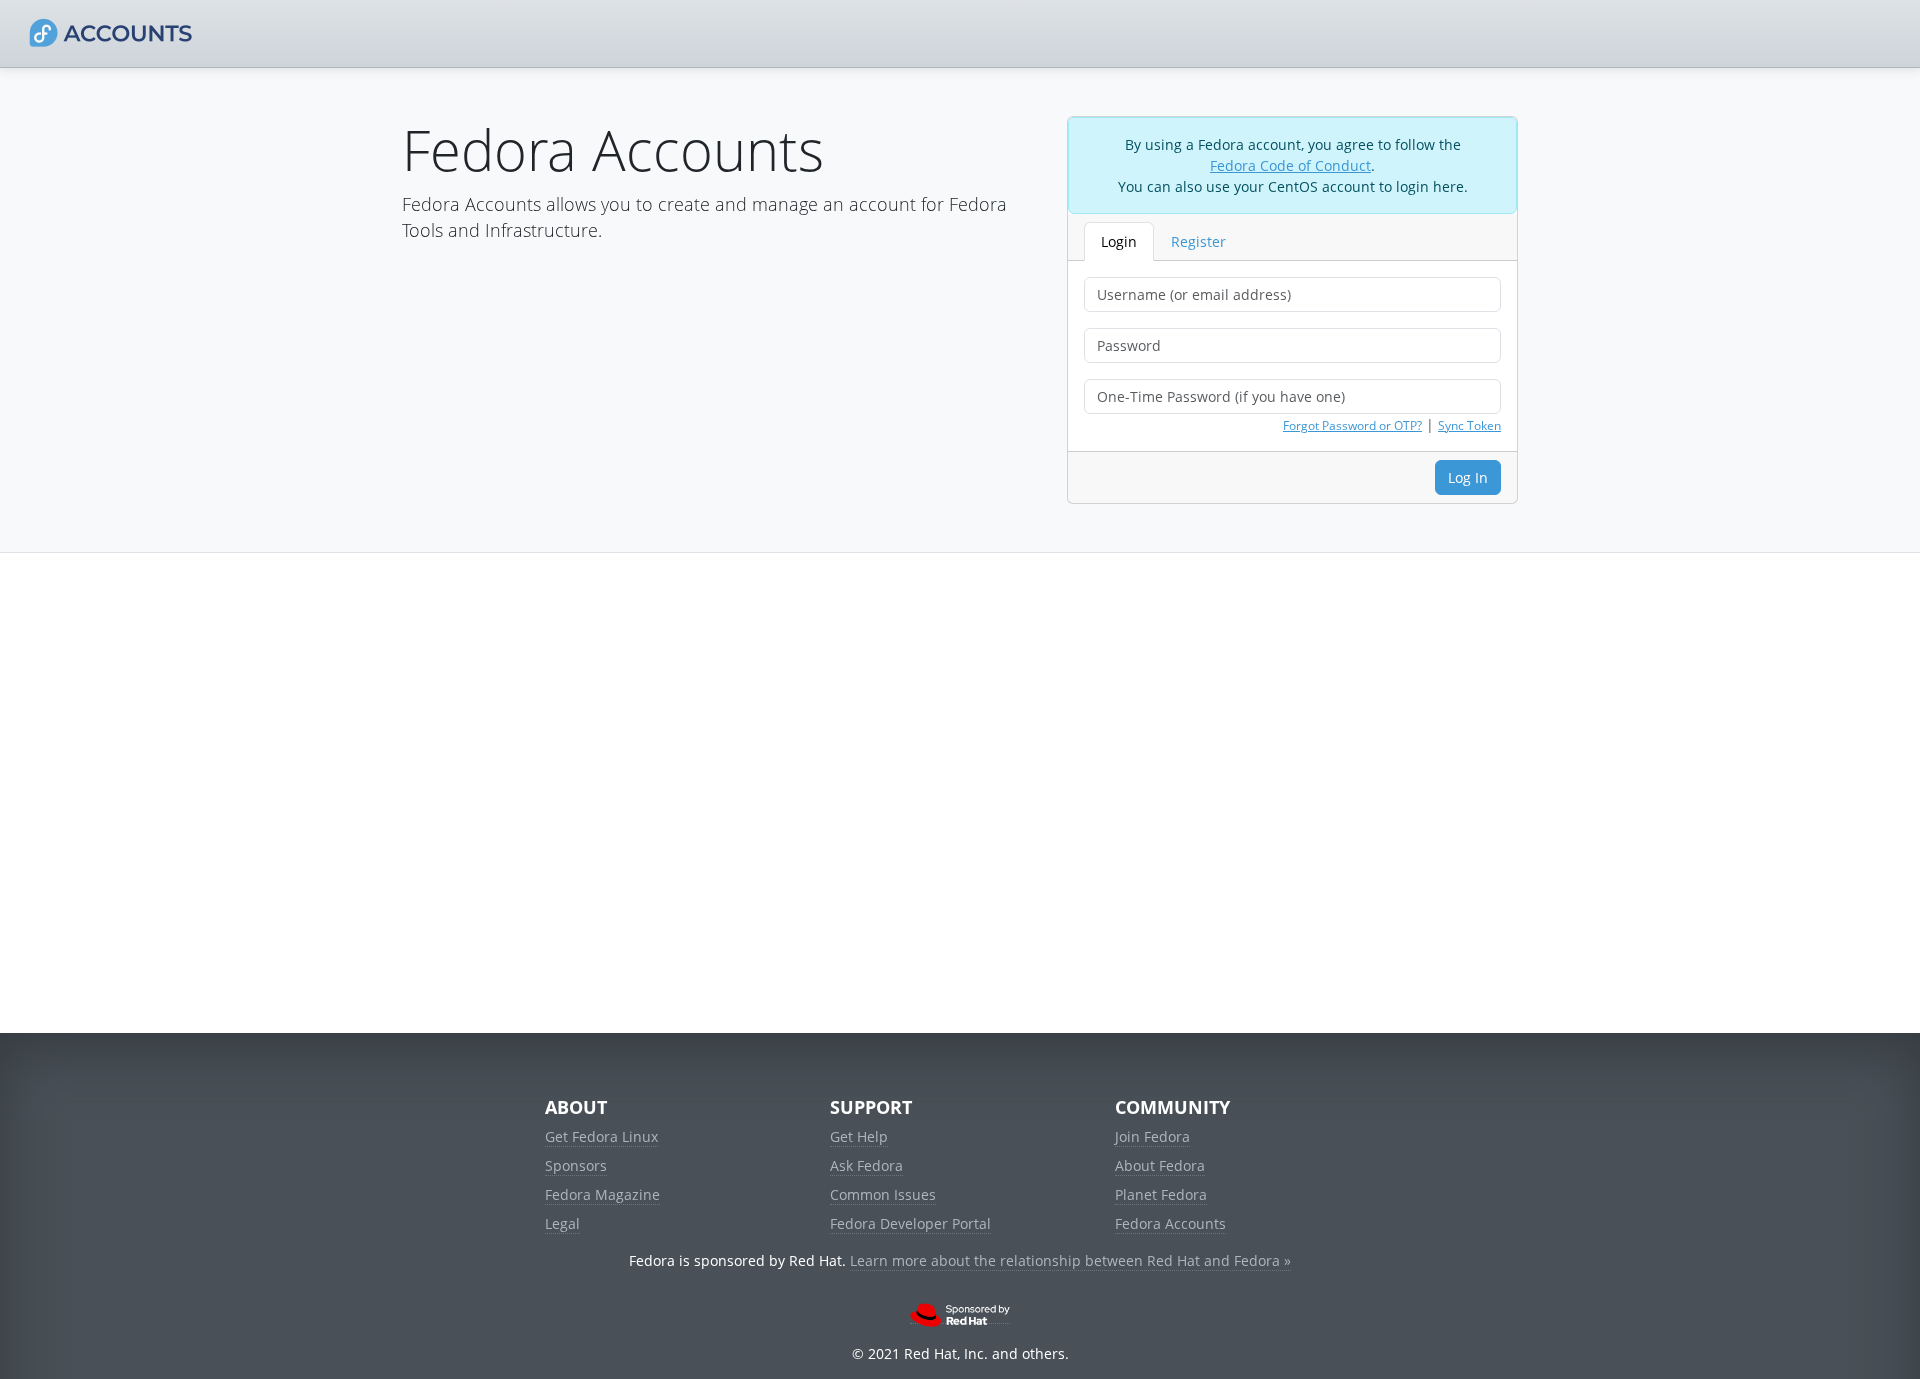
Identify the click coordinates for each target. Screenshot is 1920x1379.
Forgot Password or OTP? (1352, 425)
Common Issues (883, 1194)
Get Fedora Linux (601, 1136)
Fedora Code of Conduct (1290, 165)
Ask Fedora (866, 1165)
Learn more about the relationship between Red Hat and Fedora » (1070, 1260)
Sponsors (576, 1165)
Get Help (859, 1136)
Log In (1468, 477)
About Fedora (1160, 1165)
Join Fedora (1152, 1136)
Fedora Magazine (602, 1194)
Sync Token (1469, 425)
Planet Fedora (1161, 1194)
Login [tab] (1119, 241)
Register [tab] (1198, 241)
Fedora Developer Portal (910, 1223)
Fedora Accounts (1170, 1223)
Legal (562, 1223)
